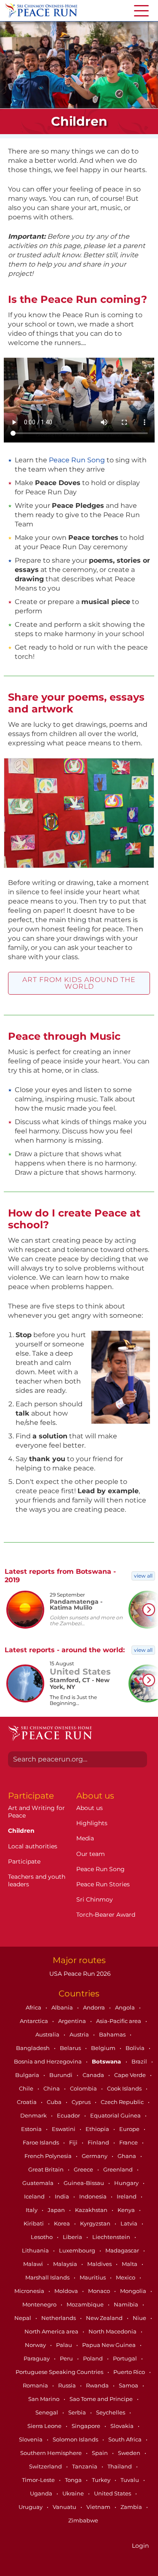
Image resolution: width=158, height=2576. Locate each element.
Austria (80, 2034)
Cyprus (82, 2102)
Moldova (67, 2291)
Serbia (78, 2412)
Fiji (74, 2142)
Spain (100, 2453)
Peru (67, 2358)
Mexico (126, 2277)
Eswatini (64, 2129)
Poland (94, 2358)
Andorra (95, 2007)
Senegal (47, 2412)
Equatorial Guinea (116, 2115)
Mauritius (93, 2277)
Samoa (129, 2385)
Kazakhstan (92, 2210)
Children (21, 1831)
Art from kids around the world (79, 983)
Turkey (102, 2480)
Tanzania (85, 2466)
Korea (63, 2223)
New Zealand (105, 2318)
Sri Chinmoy (95, 1899)
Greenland (119, 2169)
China (52, 2088)
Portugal (126, 2358)
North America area (52, 2331)
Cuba (55, 2102)
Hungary (127, 2183)
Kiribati (34, 2223)
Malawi (34, 2264)
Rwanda (98, 2385)
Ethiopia (98, 2129)
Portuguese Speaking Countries (60, 2372)
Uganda (42, 2493)
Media (85, 1838)
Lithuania (36, 2250)
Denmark (34, 2115)
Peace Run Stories (103, 1884)
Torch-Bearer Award (106, 1915)
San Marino (44, 2399)
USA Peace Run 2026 (79, 1974)
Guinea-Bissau (84, 2183)
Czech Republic (123, 2102)
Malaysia (66, 2264)
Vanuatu (65, 2507)
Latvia (130, 2223)
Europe (130, 2129)
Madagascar (123, 2250)
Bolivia (136, 2048)
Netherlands (59, 2318)
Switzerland (46, 2466)
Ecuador (69, 2115)
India (63, 2196)
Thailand (120, 2466)
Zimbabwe (83, 2520)
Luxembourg (78, 2250)
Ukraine (74, 2493)
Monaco (100, 2291)
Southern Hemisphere (52, 2453)
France (129, 2142)
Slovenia (31, 2439)
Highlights (92, 1823)
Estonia (32, 2129)
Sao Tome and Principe (102, 2399)
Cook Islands (125, 2088)
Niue (140, 2318)
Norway (36, 2345)
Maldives (100, 2264)
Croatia (27, 2102)
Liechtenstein (112, 2237)
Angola (126, 2007)
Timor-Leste (39, 2480)
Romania (36, 2385)
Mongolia (134, 2291)
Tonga (74, 2480)
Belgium (104, 2048)
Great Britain (47, 2169)
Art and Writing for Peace (36, 1812)
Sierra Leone (45, 2426)
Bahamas (113, 2034)
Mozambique (86, 2304)
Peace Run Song (77, 460)
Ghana (127, 2156)
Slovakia (123, 2426)
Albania (63, 2007)
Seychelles (111, 2412)
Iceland (35, 2196)
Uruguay (31, 2507)
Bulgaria (28, 2075)
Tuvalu (130, 2480)
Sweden (130, 2453)
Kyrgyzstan (96, 2223)
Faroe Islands (42, 2142)
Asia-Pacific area (119, 2021)
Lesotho (42, 2237)
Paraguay (37, 2358)
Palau (65, 2345)
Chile (27, 2088)
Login (140, 2546)
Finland (99, 2142)
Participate (24, 1861)
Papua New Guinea (110, 2345)
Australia (48, 2034)
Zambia (132, 2507)
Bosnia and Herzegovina (48, 2061)
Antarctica (35, 2021)
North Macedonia (113, 2331)
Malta (130, 2264)
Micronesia (30, 2291)
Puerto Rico (130, 2372)
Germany (95, 2156)
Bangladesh (33, 2048)
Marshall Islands (48, 2277)
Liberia (73, 2237)
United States (113, 2493)
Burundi (62, 2075)
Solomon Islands (76, 2439)
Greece (84, 2169)
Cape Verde (131, 2075)
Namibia (127, 2304)
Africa (34, 2007)
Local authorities (33, 1846)
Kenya (127, 2210)
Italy (32, 2210)
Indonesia (94, 2196)
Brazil (140, 2061)
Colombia (84, 2088)
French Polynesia (49, 2156)
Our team (91, 1854)
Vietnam (99, 2507)
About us (90, 1808)
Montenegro (40, 2304)
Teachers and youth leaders (37, 1880)
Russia (68, 2385)
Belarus (71, 2048)
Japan (57, 2210)
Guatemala (39, 2183)
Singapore (87, 2426)
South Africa (126, 2439)
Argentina (73, 2021)
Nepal (23, 2318)
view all (143, 1576)
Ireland (127, 2196)
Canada (94, 2075)
